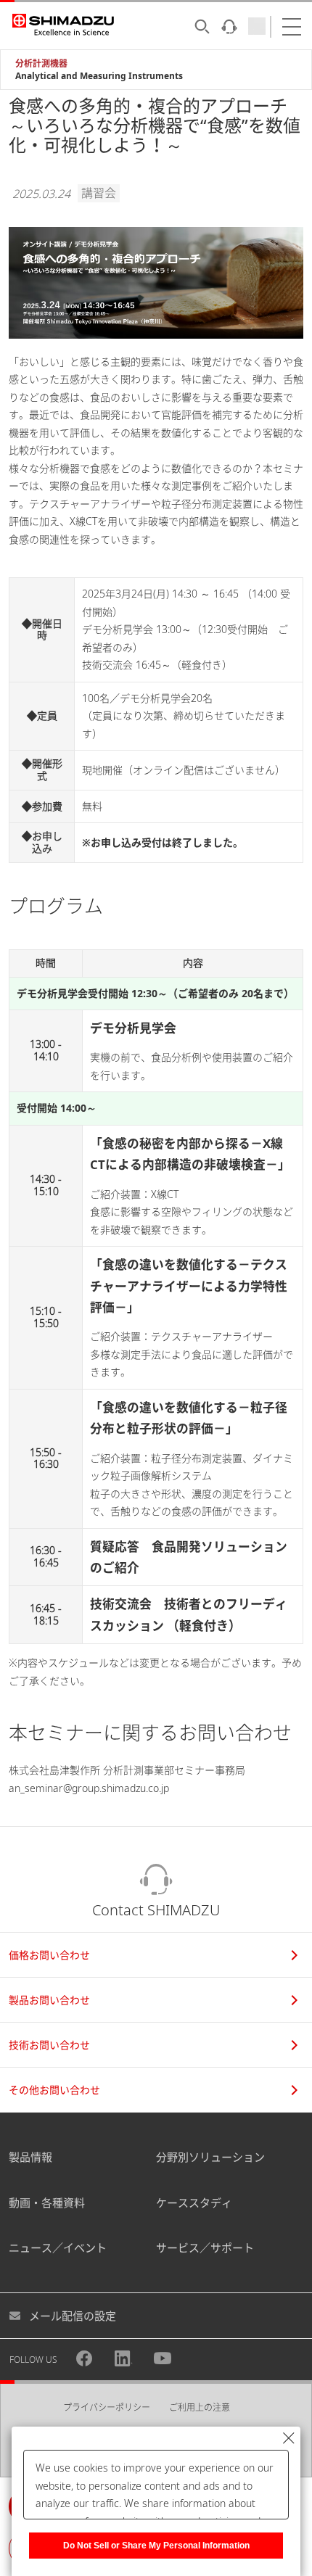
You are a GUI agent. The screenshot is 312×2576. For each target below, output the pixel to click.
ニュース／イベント (58, 2247)
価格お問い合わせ (49, 1955)
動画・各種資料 (47, 2203)
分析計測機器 (41, 63)
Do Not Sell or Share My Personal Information (156, 2546)
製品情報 (30, 2157)
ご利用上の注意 (200, 2407)
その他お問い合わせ (54, 2090)
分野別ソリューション (210, 2157)
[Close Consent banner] (289, 2438)
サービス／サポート (205, 2247)
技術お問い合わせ (49, 2045)
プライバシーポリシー (107, 2407)
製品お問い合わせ (49, 2000)
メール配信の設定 (73, 2316)
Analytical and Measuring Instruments (99, 76)
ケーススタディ (194, 2203)
